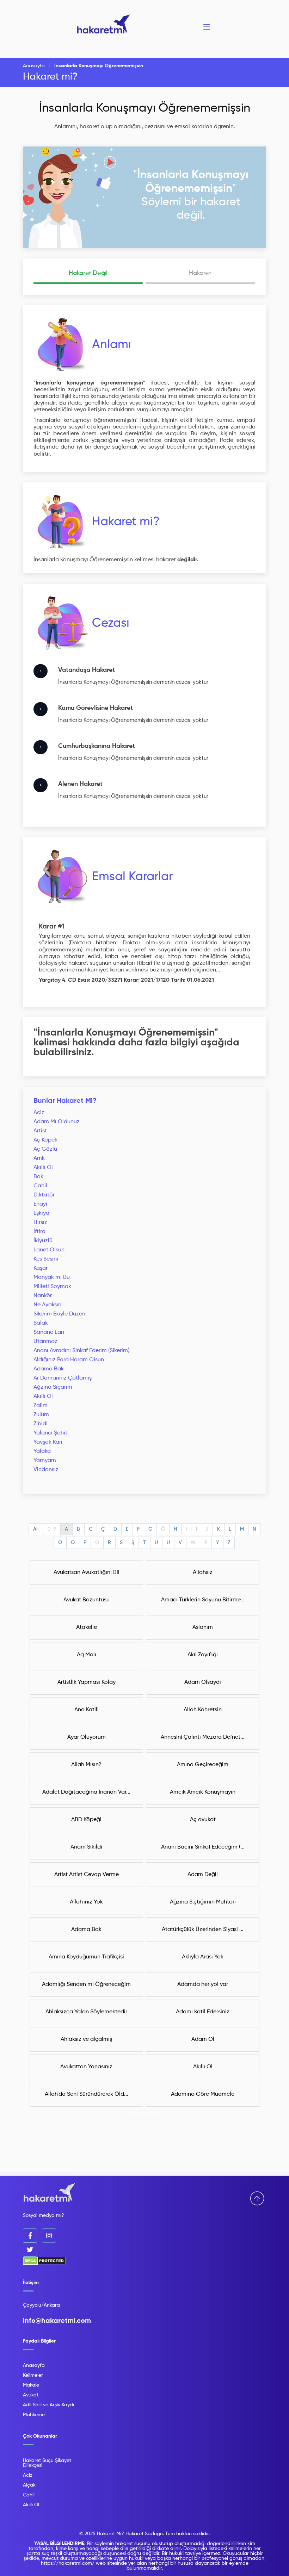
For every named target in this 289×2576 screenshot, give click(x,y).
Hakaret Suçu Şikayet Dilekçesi (47, 2463)
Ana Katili (87, 1710)
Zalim (41, 1406)
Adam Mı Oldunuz (57, 1122)
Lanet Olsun (49, 1250)
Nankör (43, 1296)
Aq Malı (87, 1655)
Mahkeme (34, 2415)
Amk (39, 1158)
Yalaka (42, 1451)
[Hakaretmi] (49, 2193)
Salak (41, 1323)
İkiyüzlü (43, 1241)
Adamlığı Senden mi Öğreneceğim (86, 1984)
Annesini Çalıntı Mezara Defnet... (203, 1737)
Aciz (39, 1113)
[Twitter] (30, 2250)
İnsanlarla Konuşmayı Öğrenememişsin (145, 108)
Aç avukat (203, 1820)
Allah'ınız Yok (86, 1902)
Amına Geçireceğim (203, 1765)
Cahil (40, 1186)
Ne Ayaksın (47, 1305)
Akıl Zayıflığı (203, 1655)
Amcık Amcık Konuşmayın (203, 1792)
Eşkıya (41, 1213)
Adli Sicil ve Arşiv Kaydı (48, 2405)
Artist (40, 1131)
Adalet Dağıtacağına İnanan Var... (86, 1792)
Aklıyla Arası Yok (203, 1957)
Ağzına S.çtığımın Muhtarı (203, 1902)
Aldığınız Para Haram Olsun (69, 1360)
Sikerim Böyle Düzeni (60, 1314)
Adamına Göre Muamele (203, 2094)
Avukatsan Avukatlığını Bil (87, 1573)
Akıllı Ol (43, 1168)
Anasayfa (34, 66)
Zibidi (41, 1424)
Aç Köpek (45, 1140)
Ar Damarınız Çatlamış (63, 1378)
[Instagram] (49, 2236)
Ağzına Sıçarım (53, 1387)
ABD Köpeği (86, 1820)
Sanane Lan (49, 1332)
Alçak (29, 2485)
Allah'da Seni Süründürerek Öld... (87, 2094)
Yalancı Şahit (50, 1433)
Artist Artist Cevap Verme (87, 1875)
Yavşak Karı (48, 1442)
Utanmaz (45, 1342)
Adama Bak (49, 1369)
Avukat (31, 2395)
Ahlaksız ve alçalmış (86, 2039)
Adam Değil (203, 1875)
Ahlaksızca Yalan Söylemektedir (86, 2012)
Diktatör (44, 1195)
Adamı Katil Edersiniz (203, 2012)
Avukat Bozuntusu (87, 1600)
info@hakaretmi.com (57, 2321)
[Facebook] (30, 2236)
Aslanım (203, 1627)
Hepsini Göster (145, 2114)
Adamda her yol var (203, 1984)
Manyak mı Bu (52, 1277)
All (36, 1529)
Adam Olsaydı (203, 1682)
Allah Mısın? (86, 1765)
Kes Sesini (46, 1259)
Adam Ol (203, 2039)
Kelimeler (33, 2375)
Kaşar (41, 1268)
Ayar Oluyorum (87, 1737)
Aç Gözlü (45, 1149)
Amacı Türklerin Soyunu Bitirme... (203, 1600)
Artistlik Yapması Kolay (87, 1682)
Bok (38, 1177)
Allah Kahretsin (203, 1710)
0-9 (52, 1529)
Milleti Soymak (52, 1287)
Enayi (40, 1204)
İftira (39, 1232)
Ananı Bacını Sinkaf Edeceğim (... (203, 1847)
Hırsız (40, 1223)
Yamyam (45, 1461)
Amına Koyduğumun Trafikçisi (86, 1957)
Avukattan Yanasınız (86, 2067)
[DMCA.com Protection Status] (44, 2264)
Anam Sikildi (86, 1847)
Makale (31, 2385)
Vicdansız (46, 1470)
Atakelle (87, 1627)
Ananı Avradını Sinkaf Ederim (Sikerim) (81, 1351)
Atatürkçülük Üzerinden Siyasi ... (203, 1930)
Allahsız (203, 1573)
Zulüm (41, 1415)
